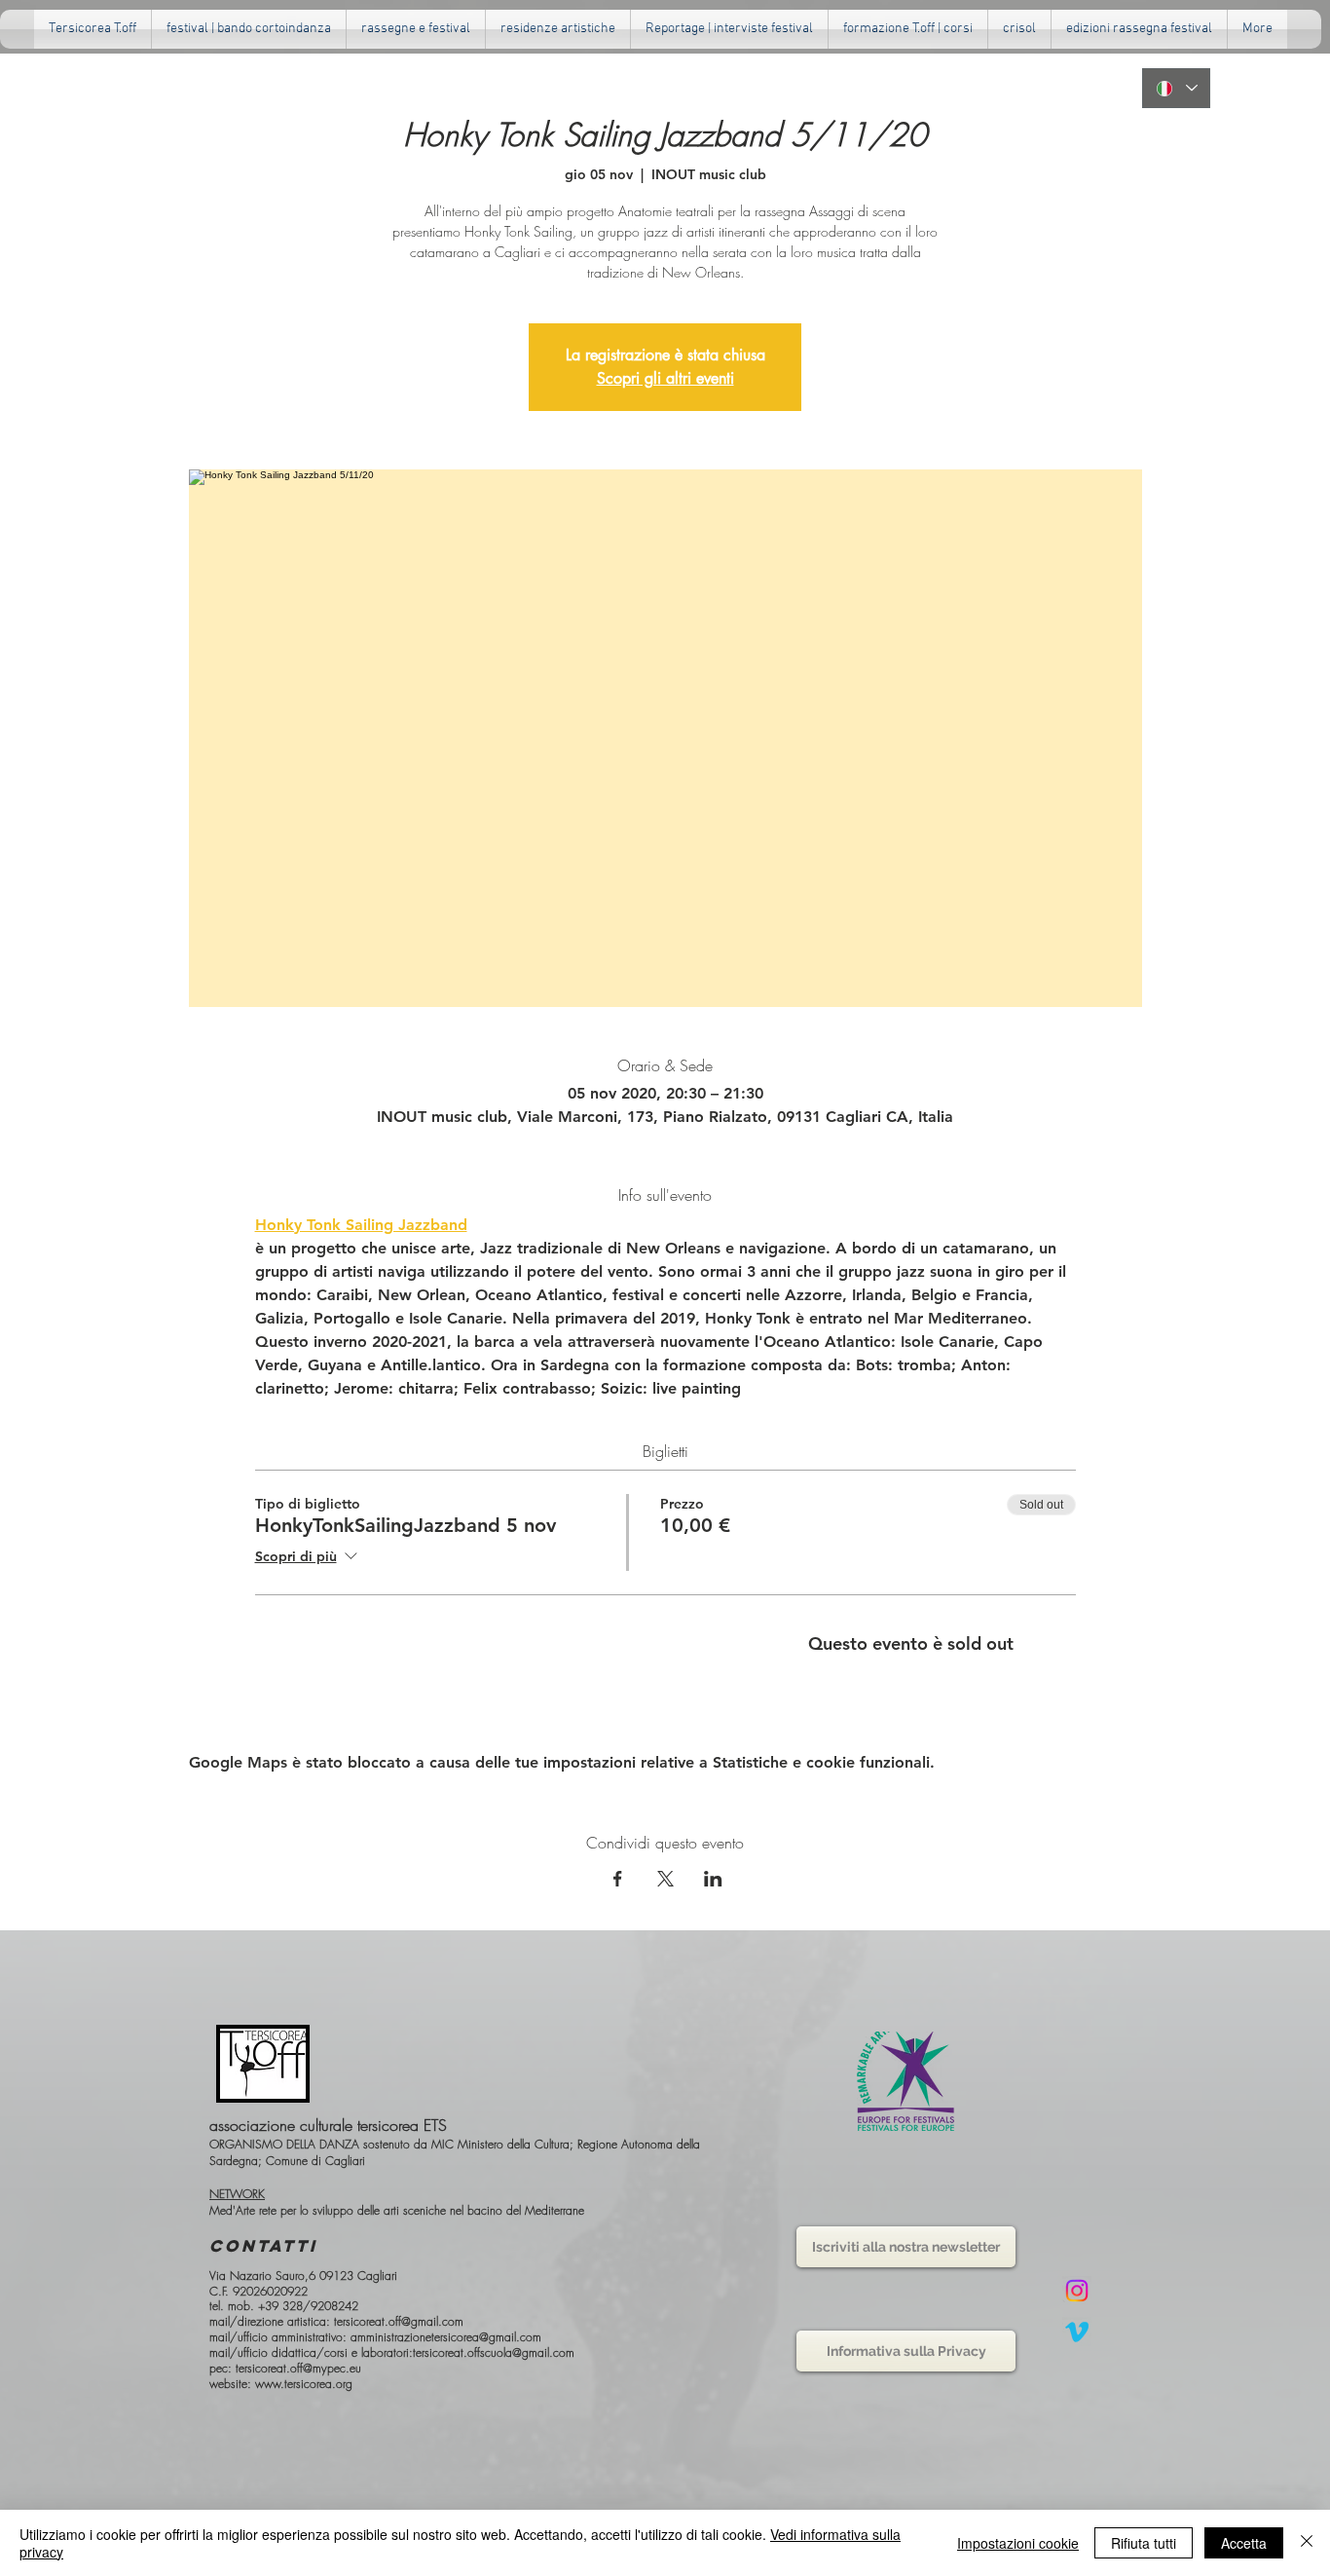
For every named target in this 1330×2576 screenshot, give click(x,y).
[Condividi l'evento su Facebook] (618, 1879)
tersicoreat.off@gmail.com (399, 2321)
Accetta (1244, 2543)
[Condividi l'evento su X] (665, 1879)
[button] (416, 29)
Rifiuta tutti (1144, 2543)
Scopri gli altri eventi (665, 378)
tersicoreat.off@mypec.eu (298, 2368)
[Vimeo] (1077, 2332)
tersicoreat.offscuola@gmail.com (494, 2352)
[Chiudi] (1307, 2543)
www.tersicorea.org (304, 2384)
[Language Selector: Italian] (1176, 88)
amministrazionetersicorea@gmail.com (446, 2337)
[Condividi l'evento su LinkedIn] (713, 1879)
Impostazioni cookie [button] (1018, 2543)
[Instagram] (1077, 2291)
